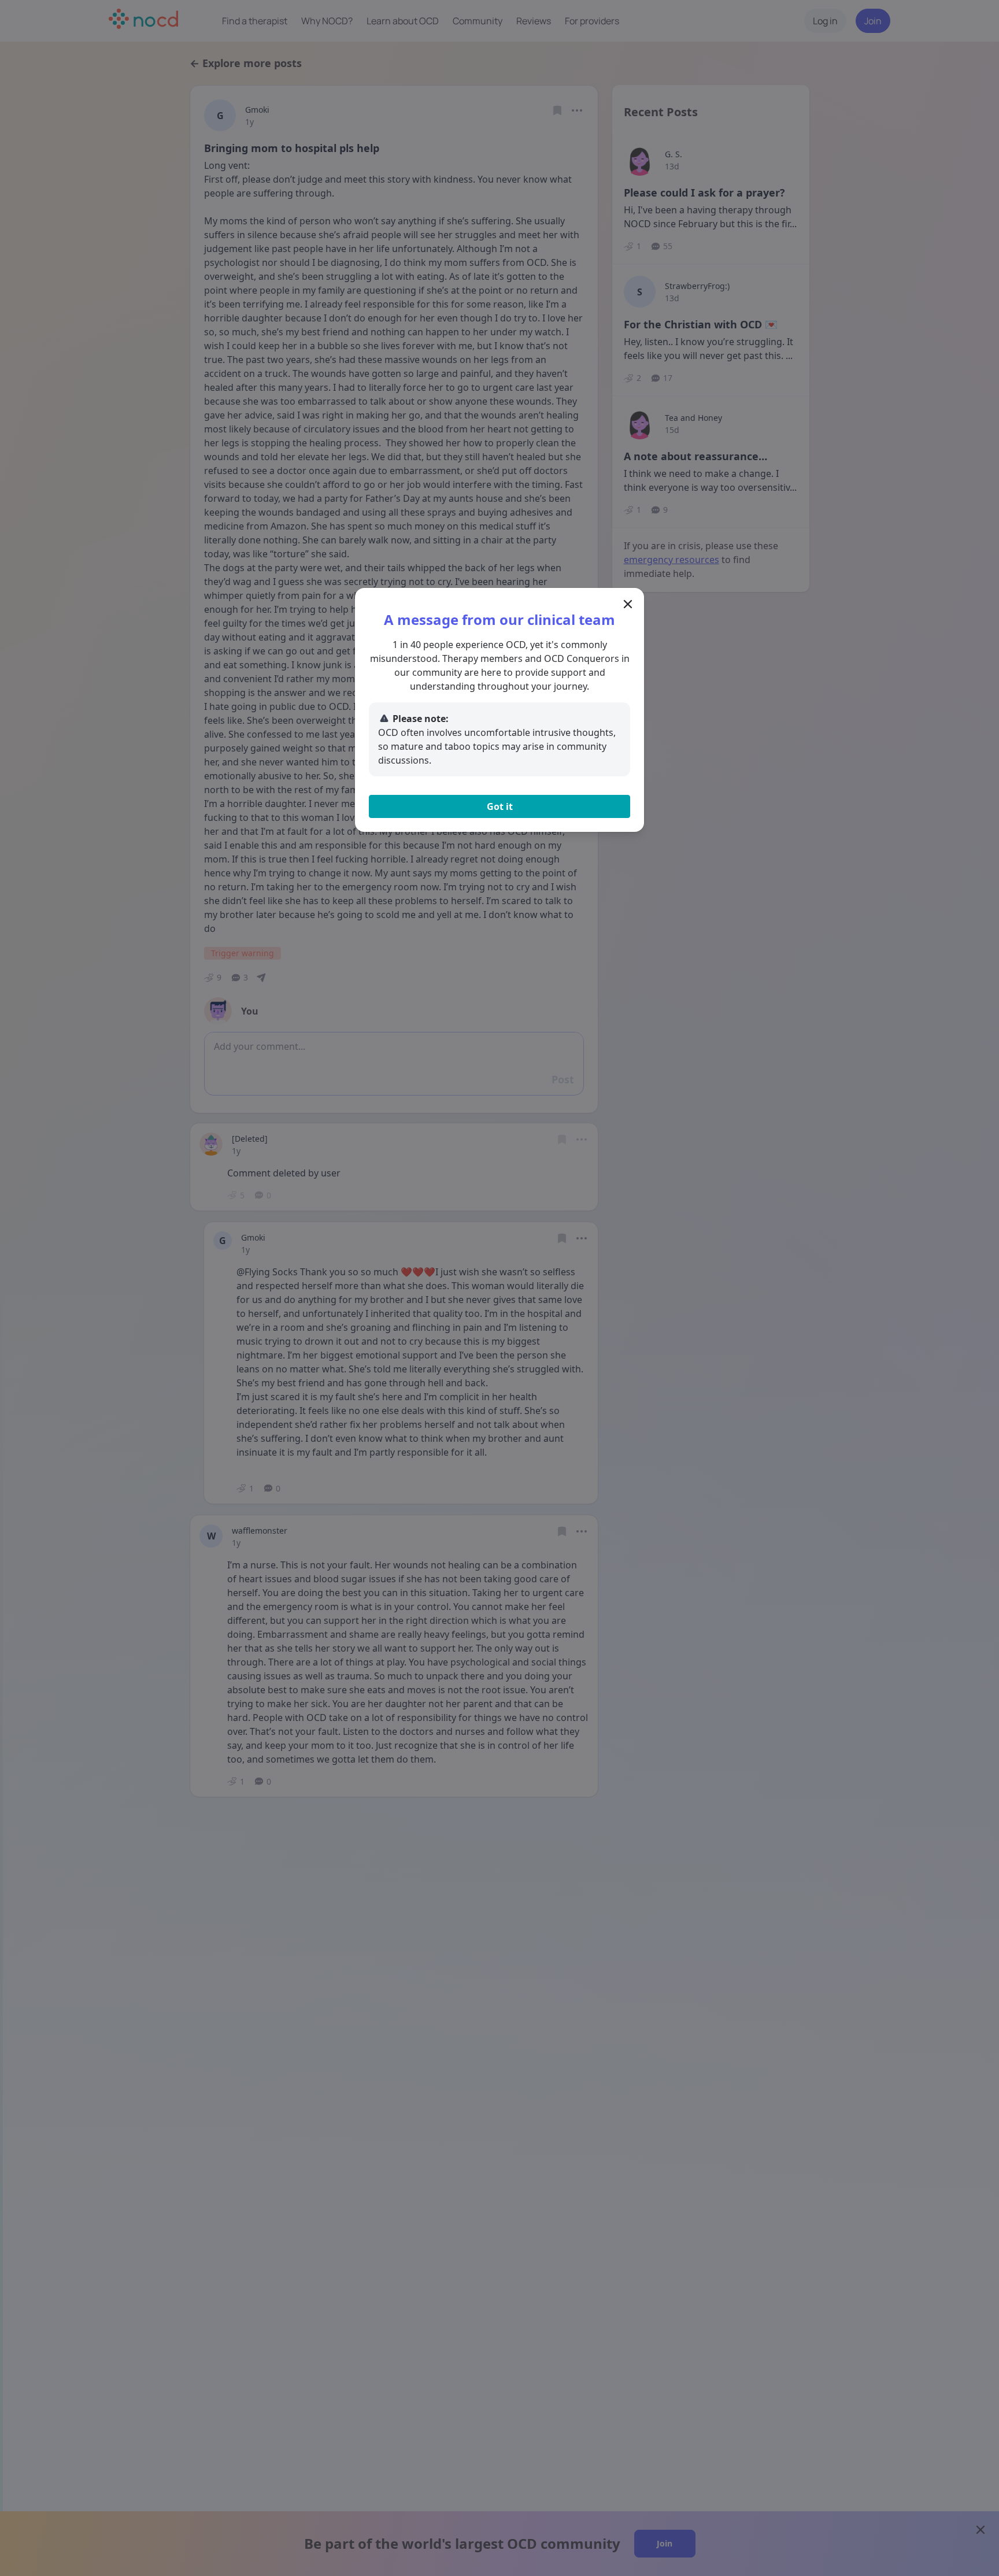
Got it (500, 806)
